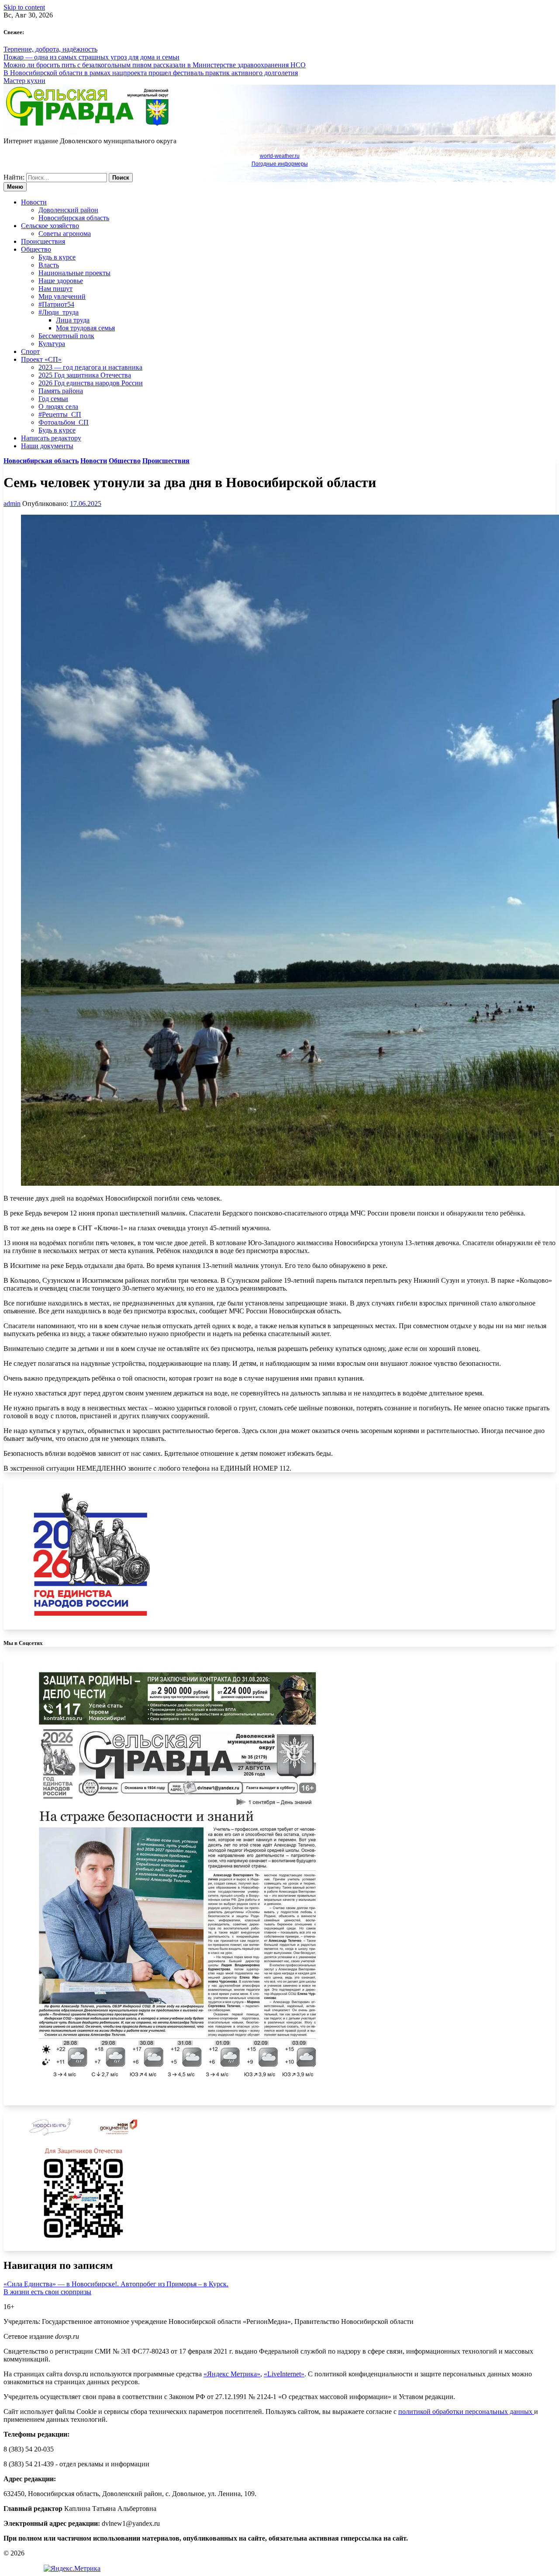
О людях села (58, 407)
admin (12, 504)
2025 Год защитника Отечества (85, 375)
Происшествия (43, 241)
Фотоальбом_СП (64, 422)
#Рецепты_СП (60, 414)
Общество (36, 249)
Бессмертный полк (66, 336)
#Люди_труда (59, 312)
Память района (61, 391)
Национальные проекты (74, 273)
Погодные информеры (280, 164)
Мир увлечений (62, 296)
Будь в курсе (57, 257)
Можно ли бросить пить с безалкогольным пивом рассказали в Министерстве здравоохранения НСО (155, 65)
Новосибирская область (74, 218)
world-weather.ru (280, 156)
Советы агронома (65, 234)
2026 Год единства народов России (91, 383)
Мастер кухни (24, 81)
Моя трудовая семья (85, 328)
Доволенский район (68, 210)
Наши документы (47, 446)
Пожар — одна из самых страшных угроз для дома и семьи (91, 57)
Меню (15, 187)
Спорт (30, 351)
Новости (34, 202)
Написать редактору (51, 438)
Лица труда (73, 320)
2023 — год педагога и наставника (90, 367)
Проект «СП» (41, 359)
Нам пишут (55, 289)
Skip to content (24, 7)
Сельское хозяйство (50, 226)
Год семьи (53, 399)
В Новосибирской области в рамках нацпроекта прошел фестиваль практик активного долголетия (151, 73)
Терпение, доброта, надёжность (50, 49)
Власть (49, 265)
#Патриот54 (56, 304)
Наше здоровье (61, 281)
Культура (52, 344)
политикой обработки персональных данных (466, 2412)
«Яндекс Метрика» (232, 2374)
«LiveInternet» (284, 2374)
